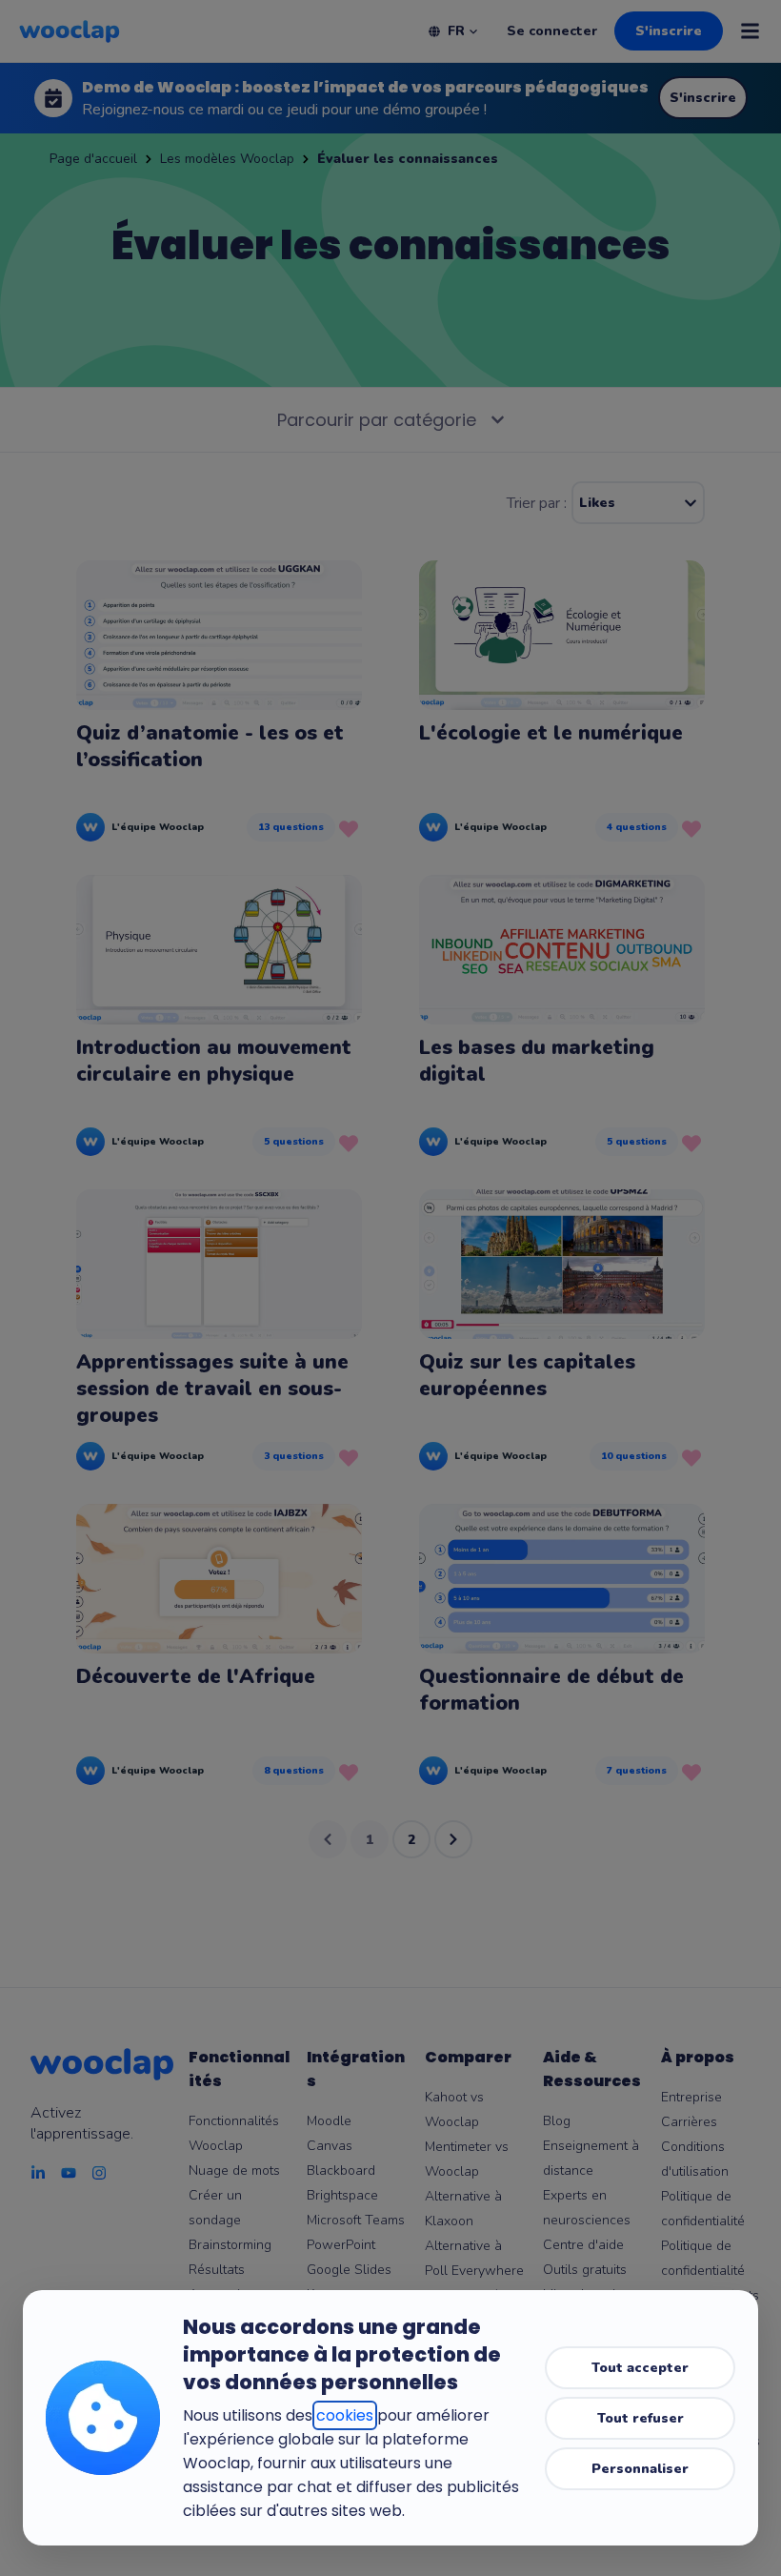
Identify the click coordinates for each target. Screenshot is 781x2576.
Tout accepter (640, 2368)
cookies (345, 2415)
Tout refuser (641, 2418)
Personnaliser (640, 2469)
